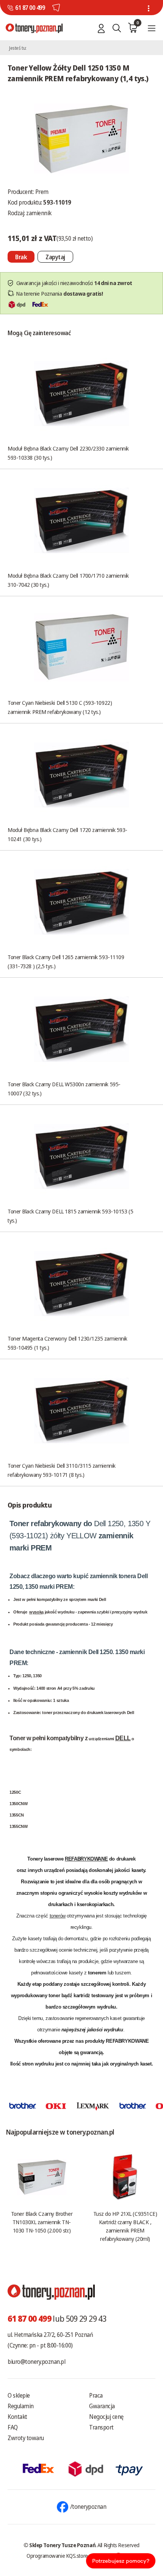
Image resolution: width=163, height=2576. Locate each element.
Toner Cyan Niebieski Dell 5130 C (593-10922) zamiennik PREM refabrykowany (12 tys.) (60, 707)
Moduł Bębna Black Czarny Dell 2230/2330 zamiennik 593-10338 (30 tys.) (68, 453)
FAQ (13, 2427)
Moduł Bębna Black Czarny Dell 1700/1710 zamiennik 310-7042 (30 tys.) (68, 580)
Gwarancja (102, 2406)
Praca (96, 2395)
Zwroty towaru (26, 2438)
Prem (42, 192)
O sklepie (19, 2395)
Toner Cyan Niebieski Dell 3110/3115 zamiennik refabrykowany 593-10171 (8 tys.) (62, 1470)
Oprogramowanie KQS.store (57, 2556)
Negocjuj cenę (106, 2417)
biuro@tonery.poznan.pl (36, 2362)
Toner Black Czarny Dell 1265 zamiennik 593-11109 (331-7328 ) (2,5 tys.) (66, 961)
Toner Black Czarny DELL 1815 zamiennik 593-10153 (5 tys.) (70, 1216)
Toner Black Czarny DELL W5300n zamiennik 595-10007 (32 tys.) (64, 1089)
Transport (101, 2427)
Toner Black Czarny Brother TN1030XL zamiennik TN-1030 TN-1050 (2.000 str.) (42, 2222)
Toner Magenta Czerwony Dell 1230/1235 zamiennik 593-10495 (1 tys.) (67, 1343)
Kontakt (17, 2417)
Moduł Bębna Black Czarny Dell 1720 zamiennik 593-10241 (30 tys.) (67, 834)
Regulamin (21, 2406)
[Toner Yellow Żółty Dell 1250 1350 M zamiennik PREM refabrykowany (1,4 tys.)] (81, 138)
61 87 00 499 (30, 8)
